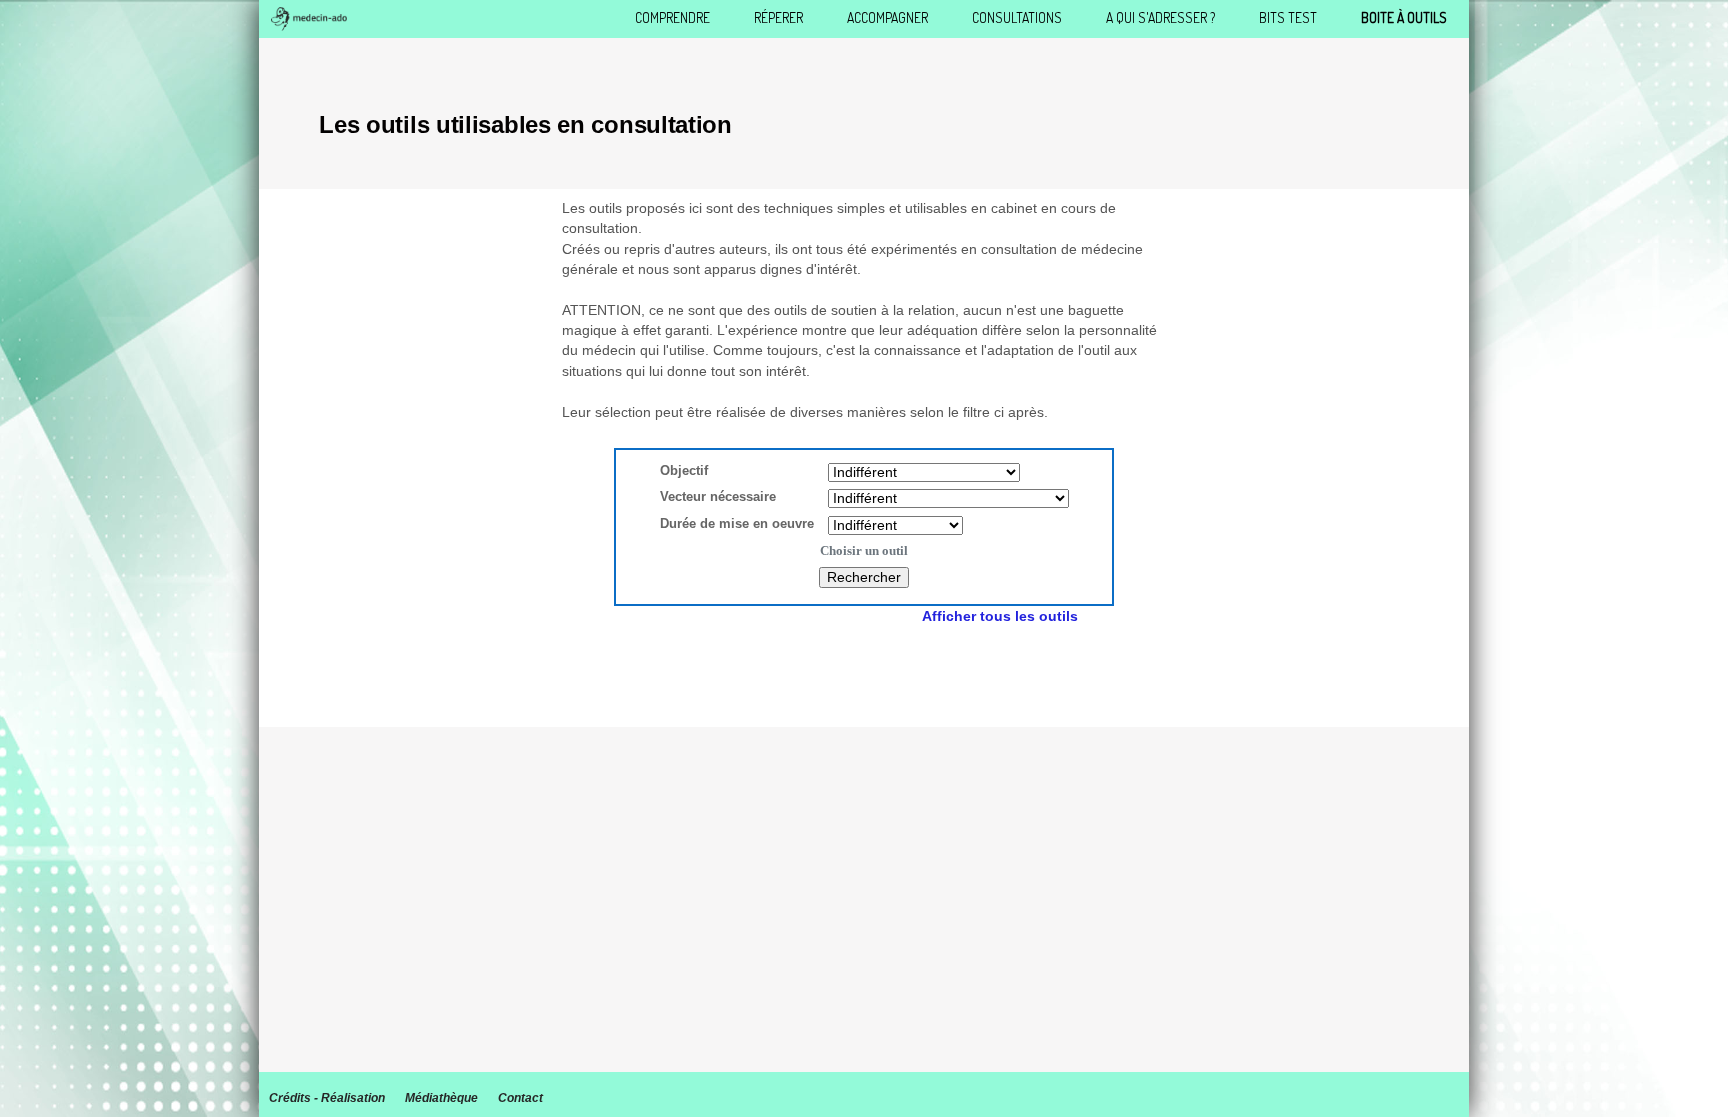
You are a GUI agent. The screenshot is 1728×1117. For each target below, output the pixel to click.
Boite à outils (1404, 17)
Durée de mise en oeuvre (743, 523)
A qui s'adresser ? (1160, 17)
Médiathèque (441, 1098)
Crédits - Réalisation (327, 1098)
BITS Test (1288, 17)
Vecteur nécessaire (718, 496)
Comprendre (672, 17)
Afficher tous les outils (1000, 616)
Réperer (778, 17)
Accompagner (887, 17)
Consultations (1017, 17)
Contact (520, 1098)
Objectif (684, 470)
